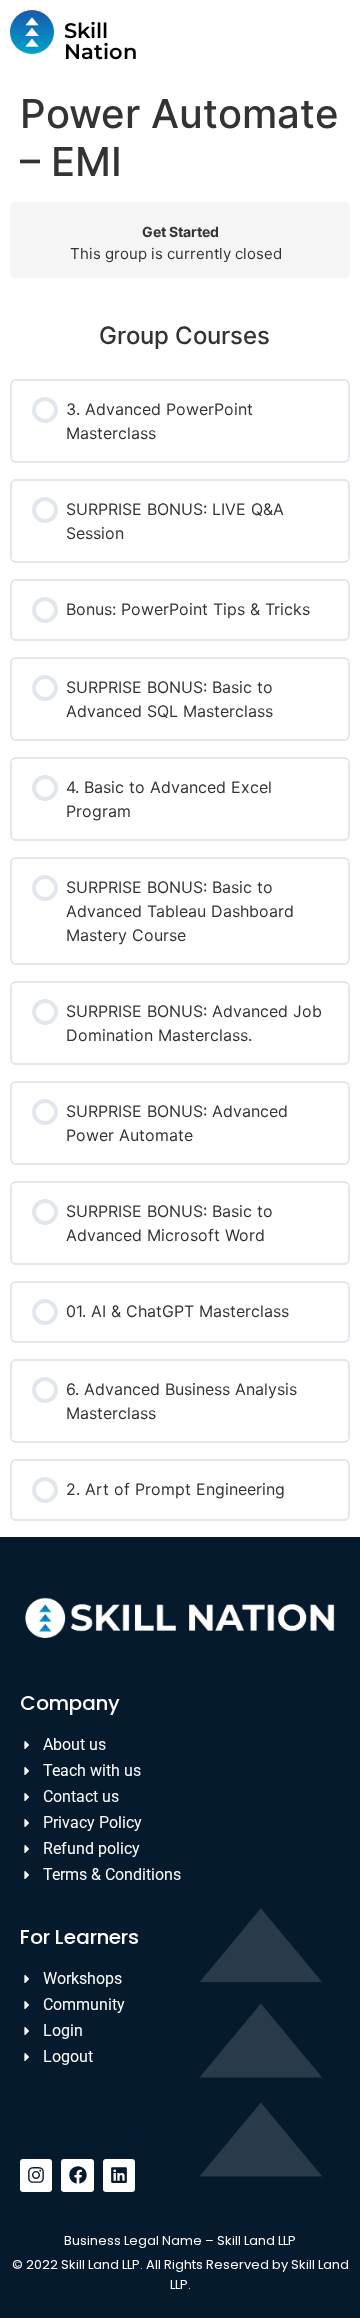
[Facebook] (77, 2175)
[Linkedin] (119, 2175)
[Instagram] (36, 2175)
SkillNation (100, 41)
